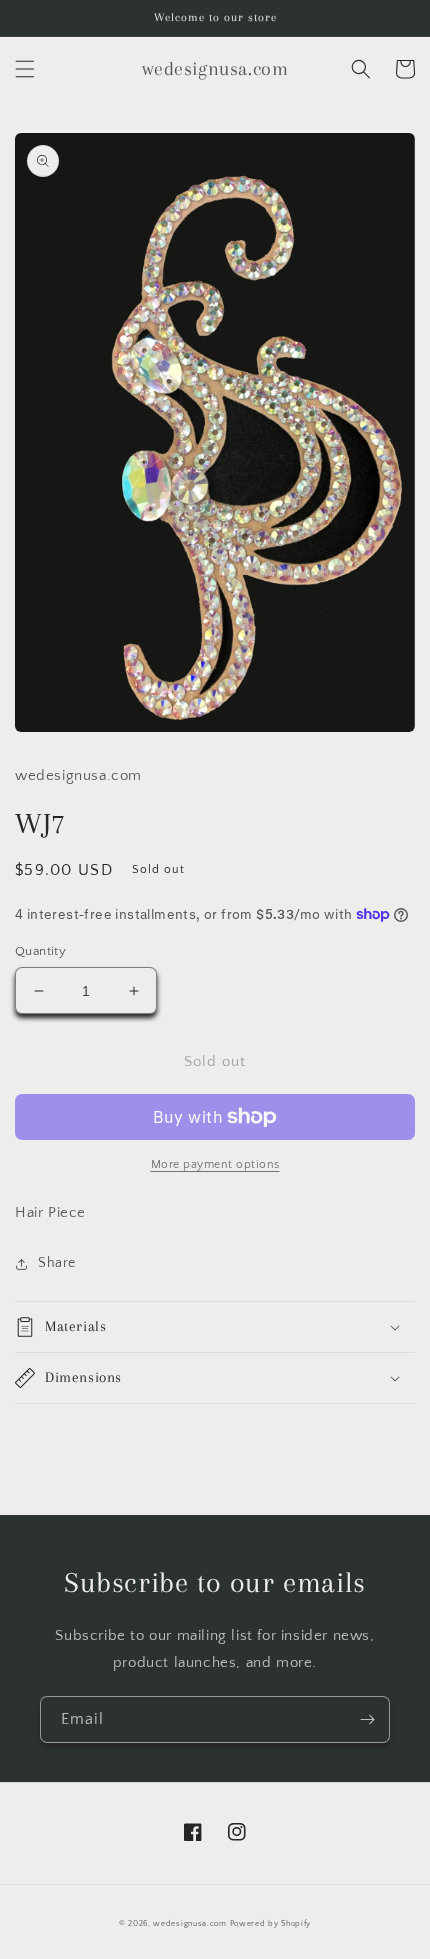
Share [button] (57, 1263)
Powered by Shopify (271, 1923)
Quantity (40, 951)
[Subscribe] (367, 1719)
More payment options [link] (215, 1164)
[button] (25, 69)
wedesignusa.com (190, 1923)
